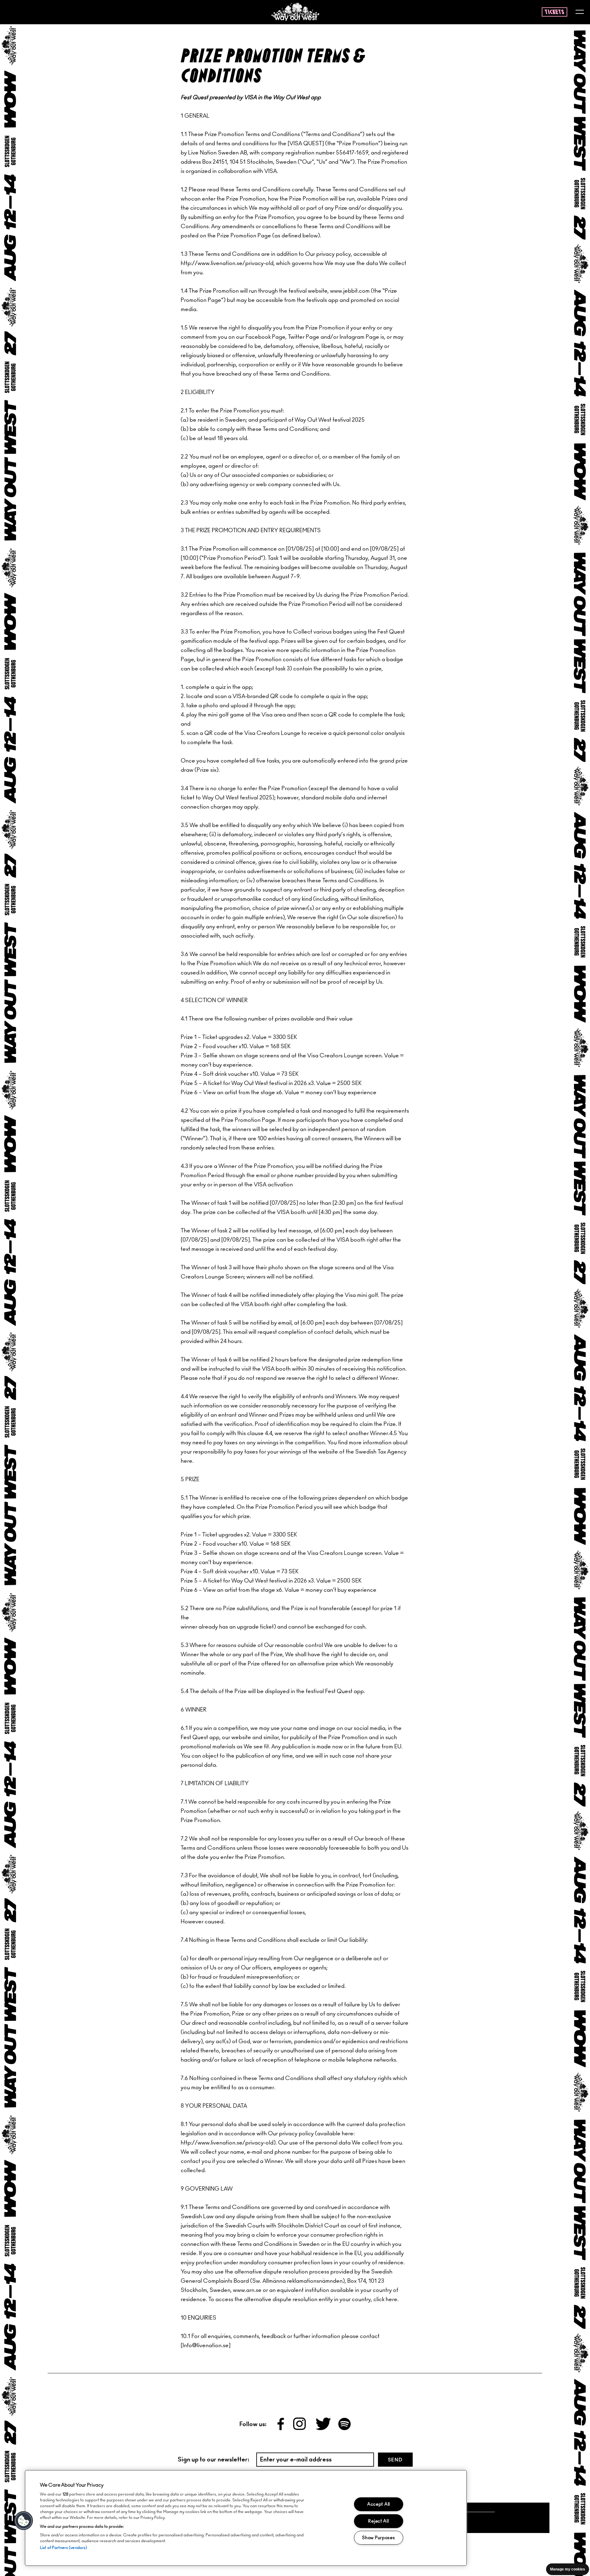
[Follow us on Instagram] (300, 2429)
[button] (24, 2521)
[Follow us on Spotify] (344, 2429)
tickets (555, 12)
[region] (246, 2518)
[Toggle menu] (580, 12)
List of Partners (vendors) (63, 2548)
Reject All (378, 2521)
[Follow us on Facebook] (281, 2429)
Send (395, 2460)
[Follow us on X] (324, 2429)
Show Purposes (378, 2538)
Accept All (379, 2504)
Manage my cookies (568, 2569)
